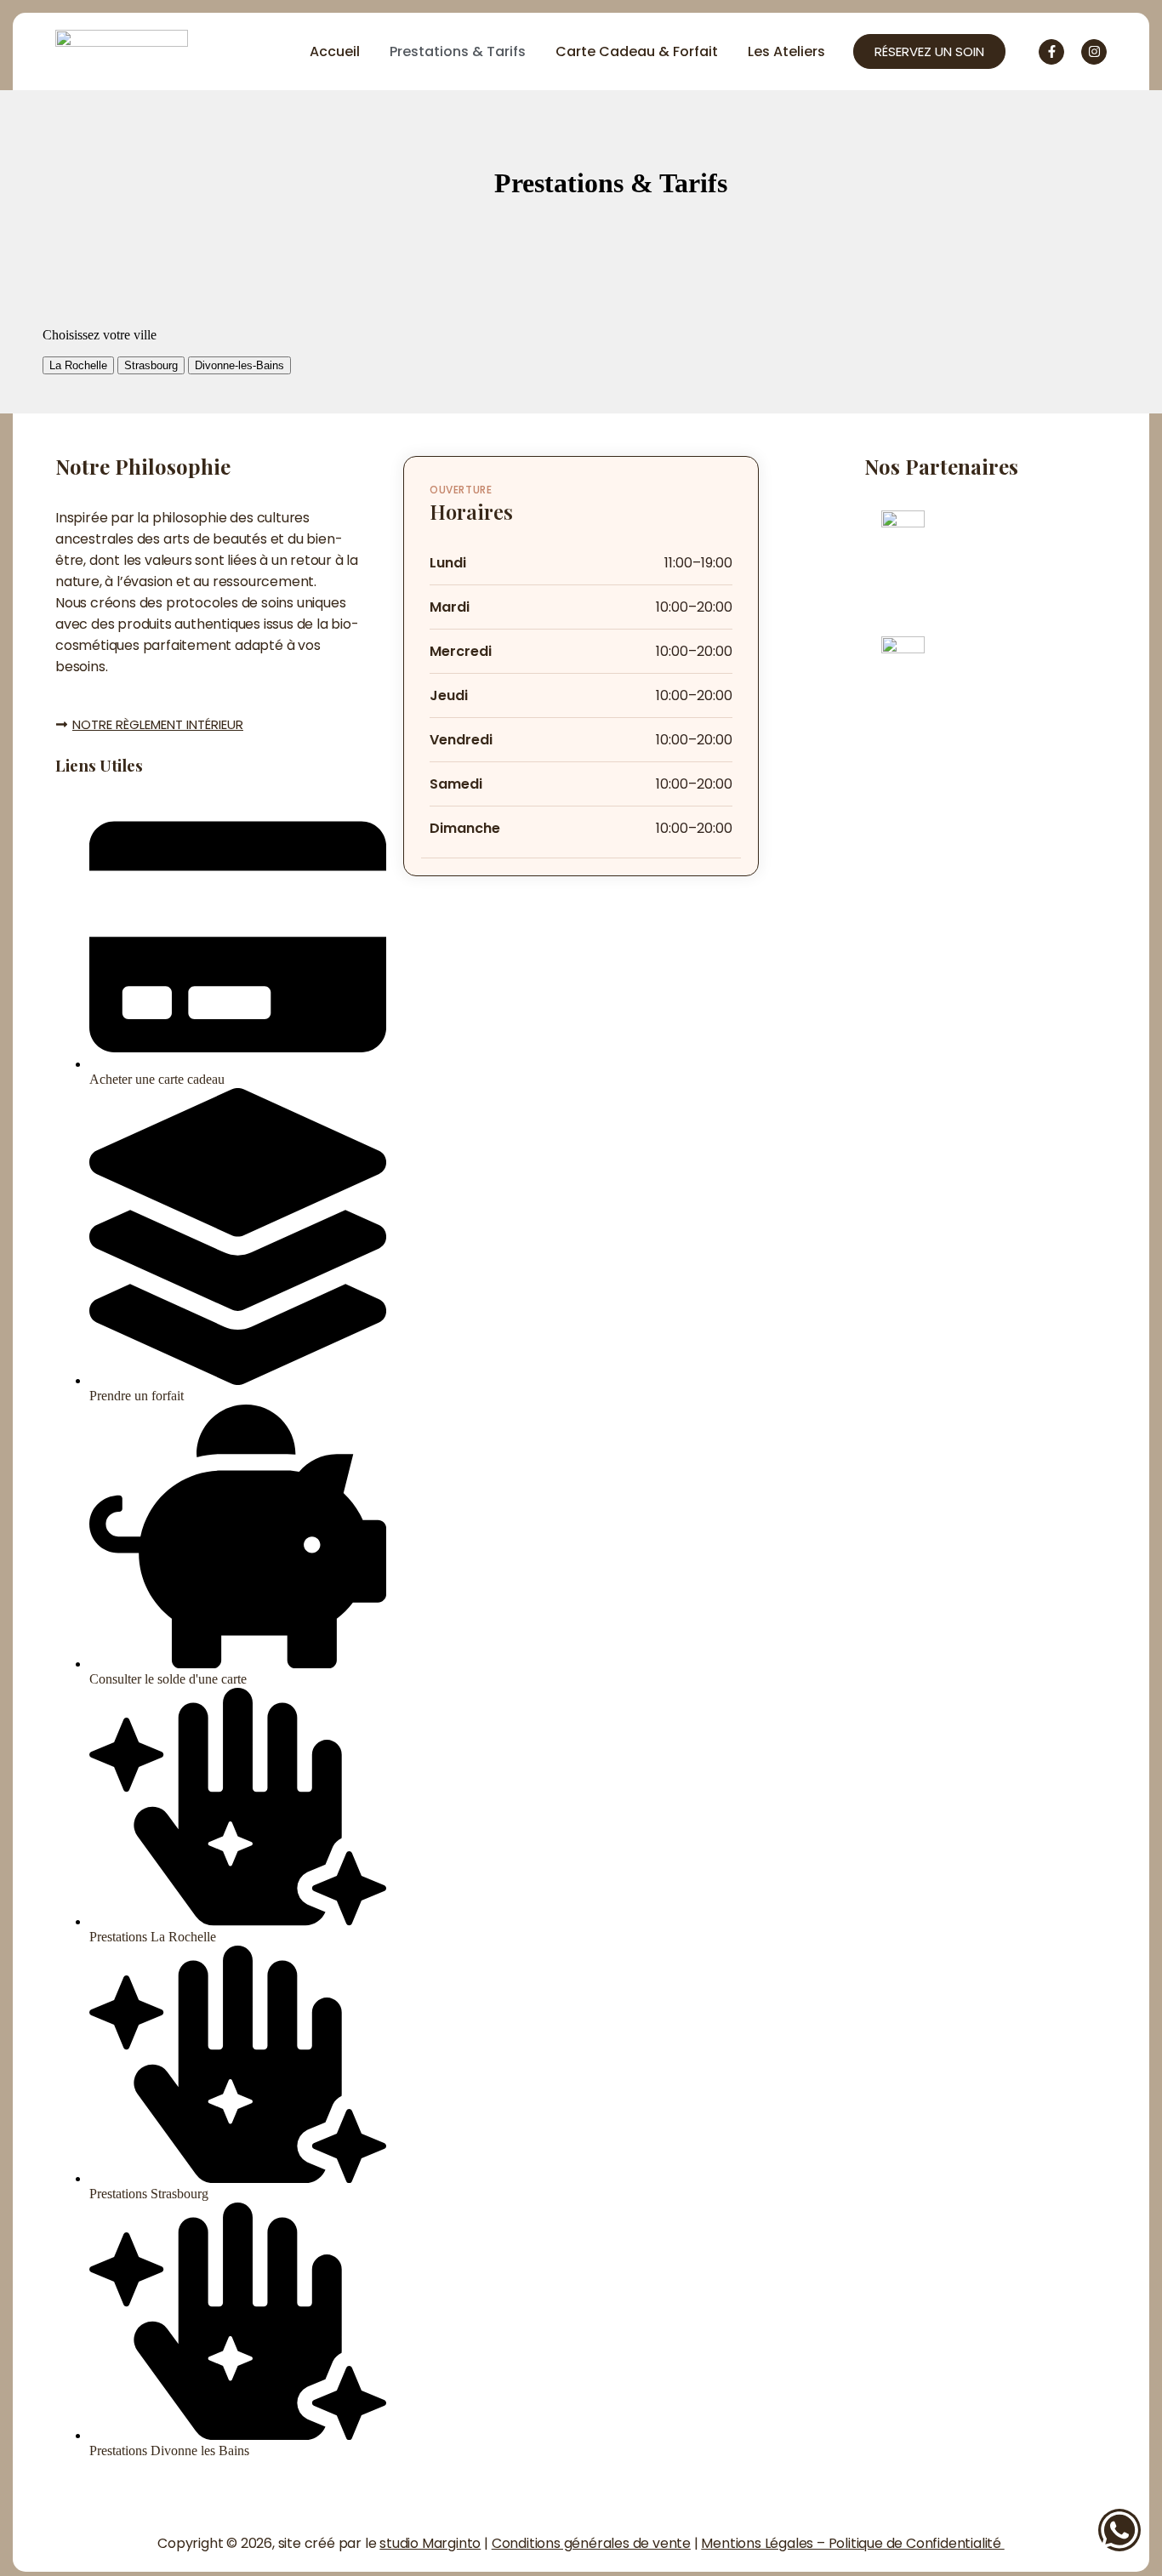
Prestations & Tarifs (458, 51)
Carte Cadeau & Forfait (637, 51)
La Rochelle (78, 365)
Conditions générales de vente (591, 2543)
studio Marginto (430, 2543)
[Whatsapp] (1119, 2530)
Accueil (335, 51)
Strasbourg (151, 365)
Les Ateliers (786, 51)
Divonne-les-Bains (239, 365)
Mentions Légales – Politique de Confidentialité (852, 2543)
